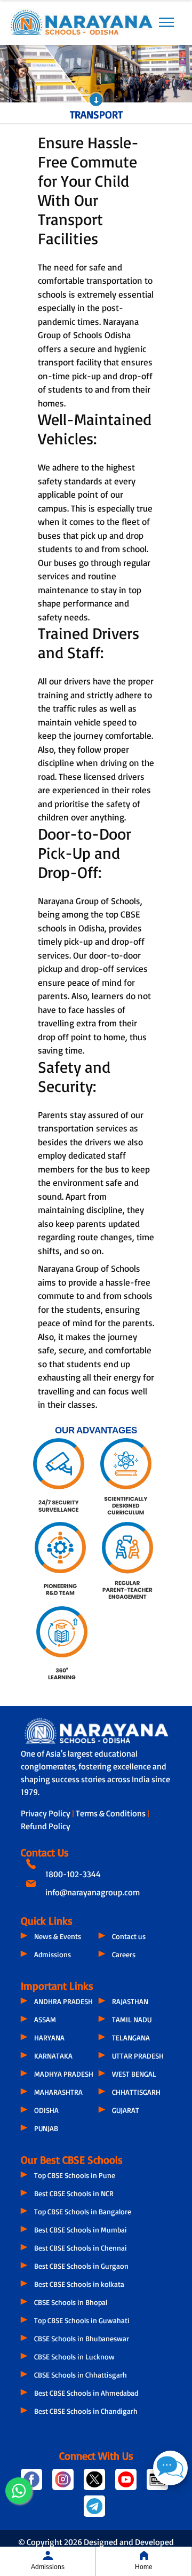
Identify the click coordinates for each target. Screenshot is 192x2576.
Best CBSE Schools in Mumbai (81, 2230)
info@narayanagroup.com (93, 1892)
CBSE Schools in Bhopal (71, 2302)
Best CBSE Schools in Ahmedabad (86, 2393)
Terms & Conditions (111, 1813)
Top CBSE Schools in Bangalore (83, 2211)
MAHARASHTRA (58, 2092)
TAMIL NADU (132, 2019)
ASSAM (45, 2019)
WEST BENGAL (134, 2074)
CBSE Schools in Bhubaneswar (82, 2338)
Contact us (129, 1936)
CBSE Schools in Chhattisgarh (81, 2375)
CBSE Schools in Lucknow (74, 2356)
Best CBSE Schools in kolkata (79, 2284)
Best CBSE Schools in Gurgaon (81, 2266)
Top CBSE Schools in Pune (75, 2175)
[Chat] (170, 2468)
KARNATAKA (53, 2056)
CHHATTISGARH (136, 2092)
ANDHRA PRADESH (63, 2001)
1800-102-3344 (73, 1874)
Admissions (53, 1954)
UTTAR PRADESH (138, 2056)
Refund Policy (46, 1826)
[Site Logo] (81, 22)
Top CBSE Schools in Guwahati (82, 2320)
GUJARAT (126, 2110)
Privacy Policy (46, 1813)
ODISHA (46, 2110)
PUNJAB (46, 2128)
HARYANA (49, 2037)
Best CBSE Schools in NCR (74, 2193)
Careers (124, 1954)
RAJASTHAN (130, 2001)
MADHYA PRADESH (64, 2074)
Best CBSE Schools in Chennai (81, 2248)
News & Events (58, 1936)
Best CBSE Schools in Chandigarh (86, 2411)
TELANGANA (131, 2037)
